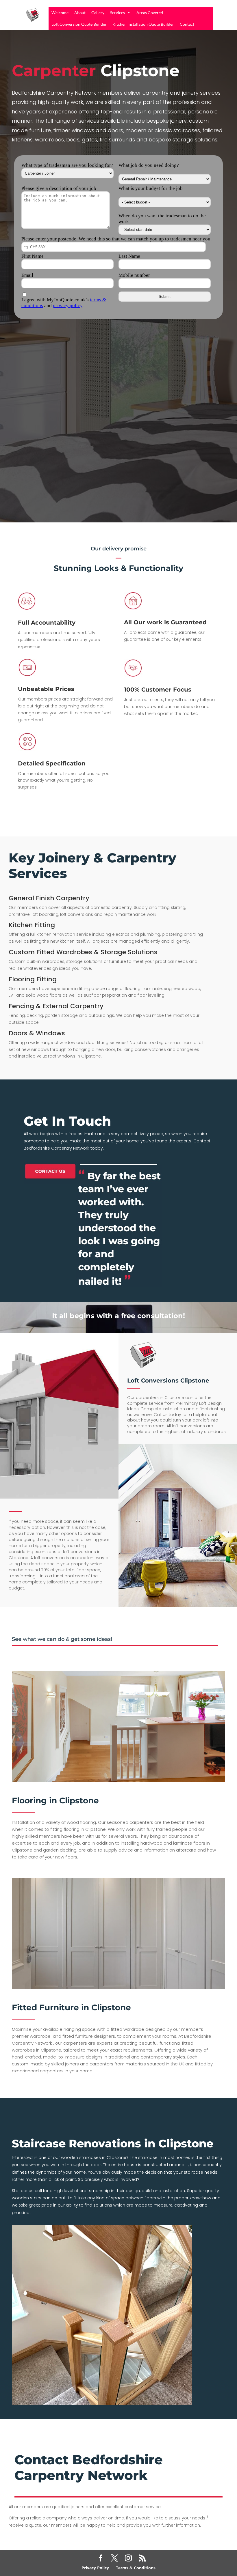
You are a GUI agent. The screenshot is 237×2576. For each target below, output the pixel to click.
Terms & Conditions (136, 2568)
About (80, 13)
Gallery (98, 13)
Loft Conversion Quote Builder (79, 24)
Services (117, 13)
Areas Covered (150, 13)
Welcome (60, 13)
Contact (187, 24)
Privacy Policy (95, 2568)
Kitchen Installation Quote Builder (143, 24)
